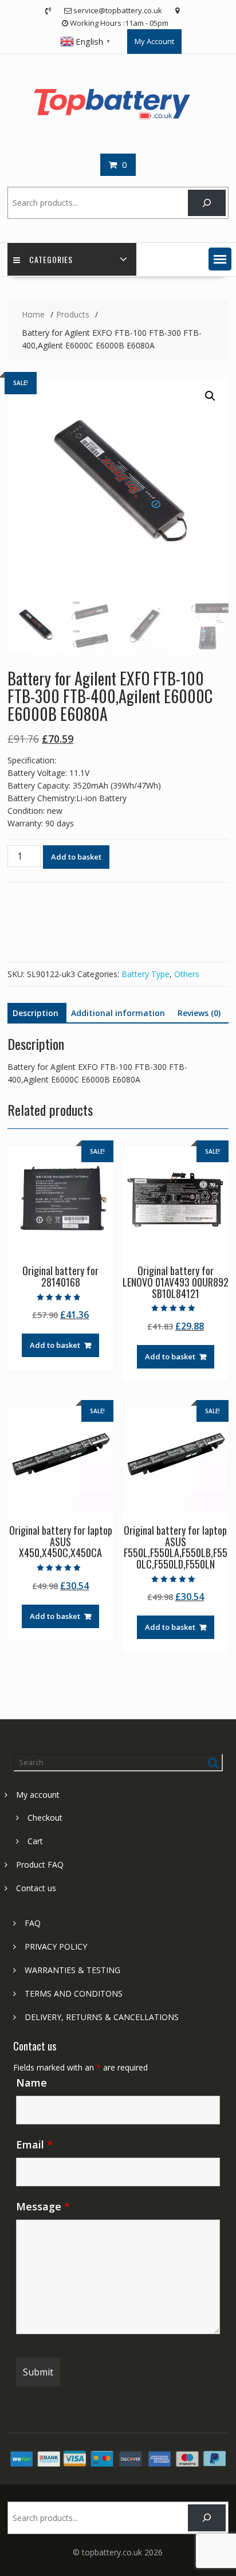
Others (187, 974)
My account (38, 1795)
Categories (51, 259)
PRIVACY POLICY (56, 1946)
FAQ (33, 1923)
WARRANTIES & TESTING (72, 1970)
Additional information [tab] (118, 1013)
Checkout (45, 1818)
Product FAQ (40, 1865)
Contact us (36, 1888)
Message (43, 2206)
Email (34, 2144)
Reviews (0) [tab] (199, 1013)
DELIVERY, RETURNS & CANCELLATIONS (102, 2017)
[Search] (206, 203)
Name (32, 2083)
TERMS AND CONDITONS (74, 1993)
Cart (35, 1841)
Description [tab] (36, 1013)
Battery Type (145, 974)
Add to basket (76, 857)
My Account (154, 41)
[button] (220, 259)
